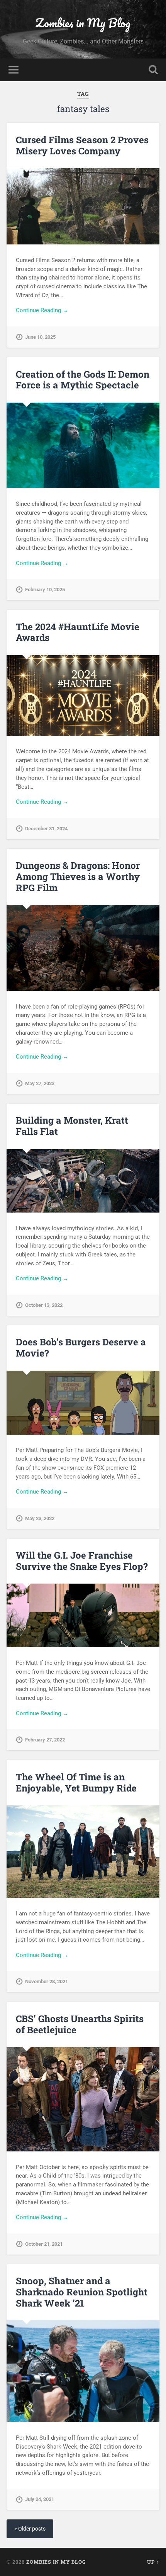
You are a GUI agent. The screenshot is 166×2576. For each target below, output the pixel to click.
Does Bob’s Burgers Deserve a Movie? (81, 1347)
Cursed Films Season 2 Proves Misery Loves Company (82, 145)
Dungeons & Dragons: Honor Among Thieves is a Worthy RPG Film (78, 877)
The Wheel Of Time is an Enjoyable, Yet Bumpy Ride (76, 1782)
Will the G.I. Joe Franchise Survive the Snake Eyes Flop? (82, 1561)
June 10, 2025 (40, 337)
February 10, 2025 (45, 590)
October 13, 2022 (44, 1305)
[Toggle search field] (153, 70)
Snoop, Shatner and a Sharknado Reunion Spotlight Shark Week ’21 (82, 2292)
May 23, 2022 (40, 1518)
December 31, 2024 (46, 829)
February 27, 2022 (45, 1740)
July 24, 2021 (40, 2499)
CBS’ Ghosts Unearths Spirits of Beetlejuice (80, 2024)
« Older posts (30, 2529)
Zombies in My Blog (83, 23)
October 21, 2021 (44, 2244)
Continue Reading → (42, 310)
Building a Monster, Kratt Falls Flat (72, 1126)
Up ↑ (153, 2562)
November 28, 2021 (47, 1981)
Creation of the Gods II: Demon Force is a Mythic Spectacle (83, 380)
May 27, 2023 (40, 1083)
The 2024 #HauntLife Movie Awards (78, 632)
